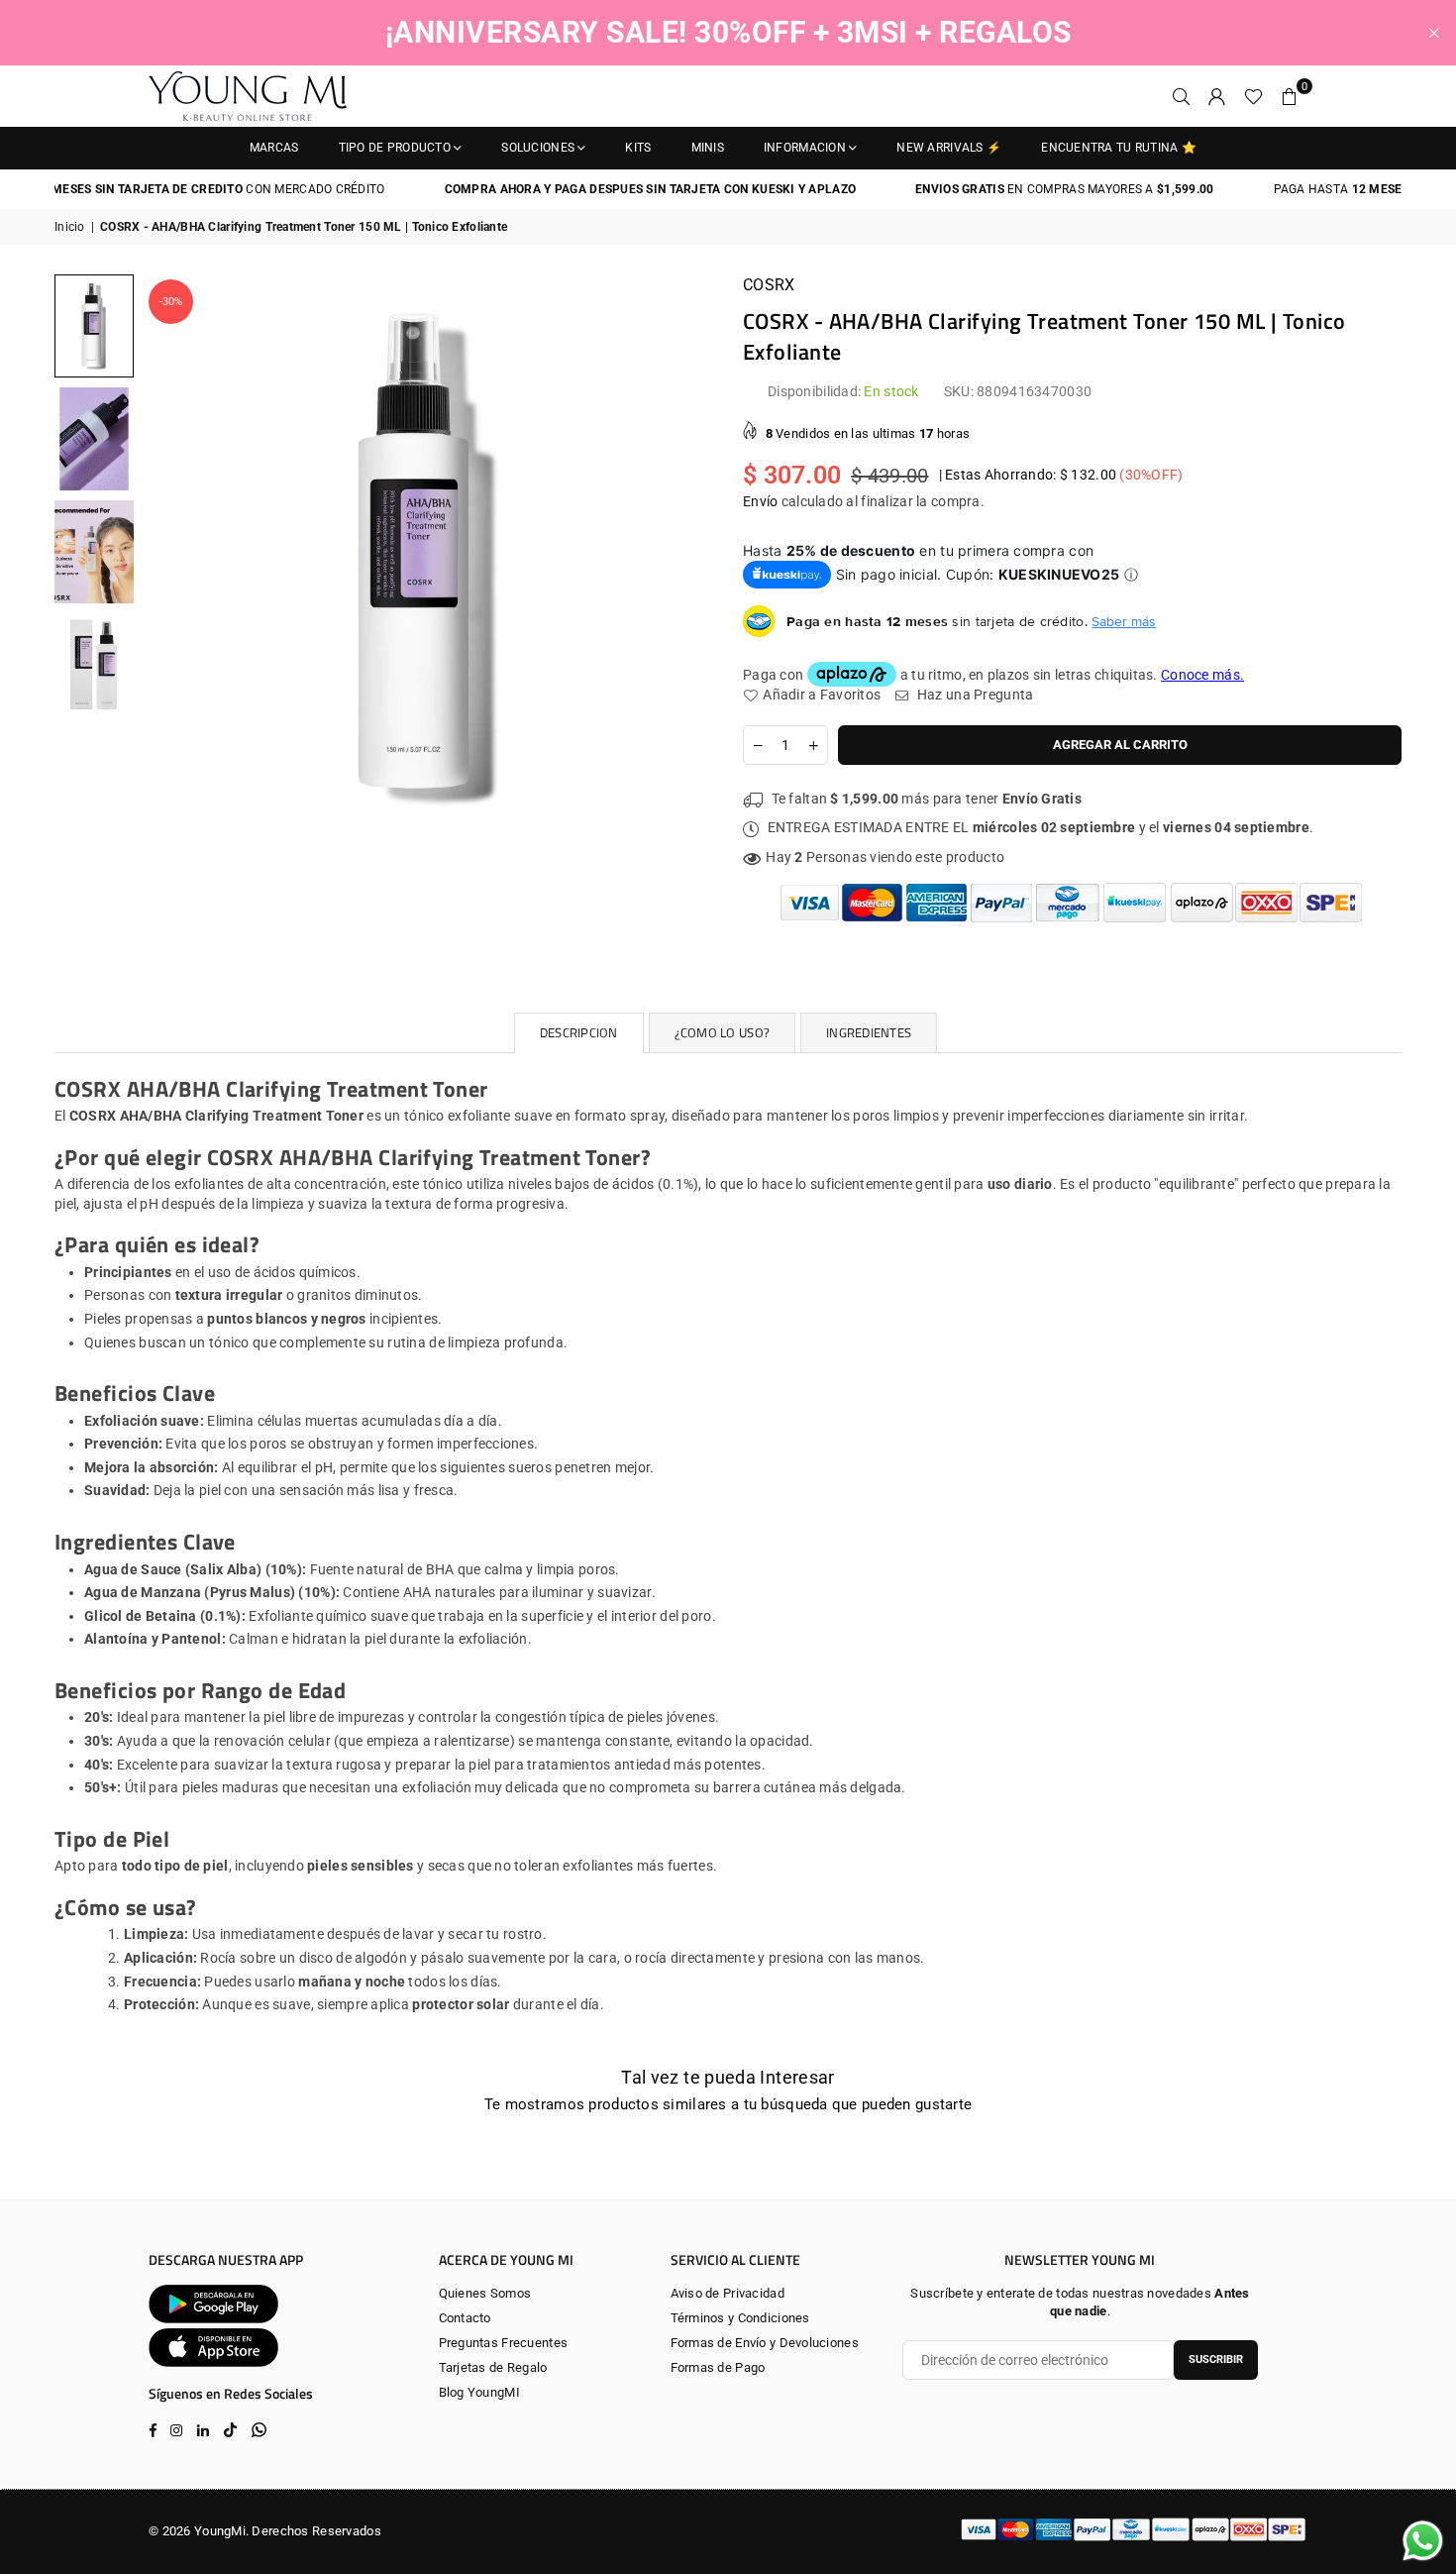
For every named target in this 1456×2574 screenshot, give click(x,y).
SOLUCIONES (538, 148)
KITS (638, 148)
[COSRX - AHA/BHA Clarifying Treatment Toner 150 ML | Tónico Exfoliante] (94, 325)
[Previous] (171, 559)
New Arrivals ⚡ (949, 148)
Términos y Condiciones (740, 2318)
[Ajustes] (1217, 96)
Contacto (465, 2318)
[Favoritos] (1253, 96)
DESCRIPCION (579, 1032)
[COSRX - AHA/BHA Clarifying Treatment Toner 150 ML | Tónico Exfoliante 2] (94, 664)
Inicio (70, 227)
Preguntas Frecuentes (504, 2343)
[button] (1290, 96)
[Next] (686, 559)
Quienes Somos (485, 2293)
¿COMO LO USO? (722, 1032)
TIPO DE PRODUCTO (395, 148)
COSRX (769, 285)
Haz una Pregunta (974, 695)
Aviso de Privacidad (728, 2293)
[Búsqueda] (1182, 96)
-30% (171, 302)
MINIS (708, 148)
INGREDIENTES (869, 1032)
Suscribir (1216, 2359)
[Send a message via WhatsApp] (1423, 2541)
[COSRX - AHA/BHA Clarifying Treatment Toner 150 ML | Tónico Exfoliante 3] (94, 438)
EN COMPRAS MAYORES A (1019, 189)
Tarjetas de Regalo (493, 2367)
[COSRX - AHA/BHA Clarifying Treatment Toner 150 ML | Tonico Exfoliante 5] (94, 551)
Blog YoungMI (479, 2392)
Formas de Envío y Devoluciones (765, 2343)
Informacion (805, 148)
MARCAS (274, 148)
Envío (760, 501)
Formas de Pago (718, 2367)
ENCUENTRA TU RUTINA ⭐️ (1119, 148)
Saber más (1124, 621)
